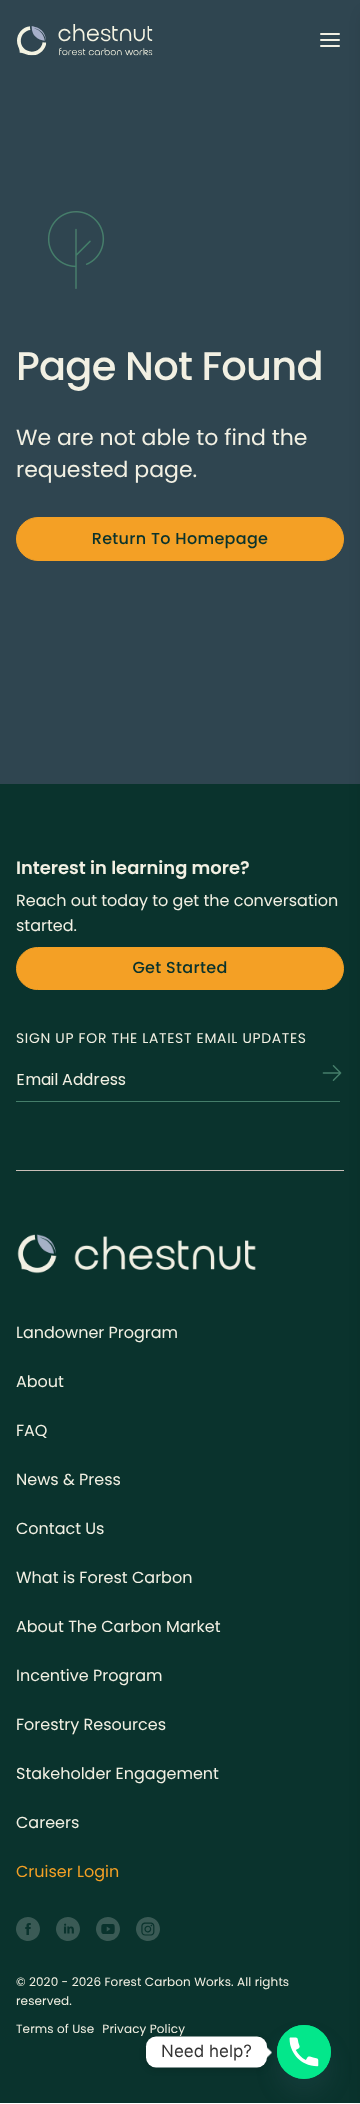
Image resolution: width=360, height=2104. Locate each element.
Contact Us (60, 1528)
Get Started (179, 967)
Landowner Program (97, 1332)
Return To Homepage (180, 538)
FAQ (31, 1430)
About (40, 1381)
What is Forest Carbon (104, 1577)
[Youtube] (108, 1929)
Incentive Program (89, 1675)
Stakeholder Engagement (117, 1773)
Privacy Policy (143, 2029)
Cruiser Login (67, 1871)
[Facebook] (28, 1929)
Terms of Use (55, 2029)
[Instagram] (148, 1929)
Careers (47, 1822)
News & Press (68, 1479)
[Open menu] (330, 40)
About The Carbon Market (118, 1626)
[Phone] (304, 2052)
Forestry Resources (91, 1724)
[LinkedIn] (68, 1929)
